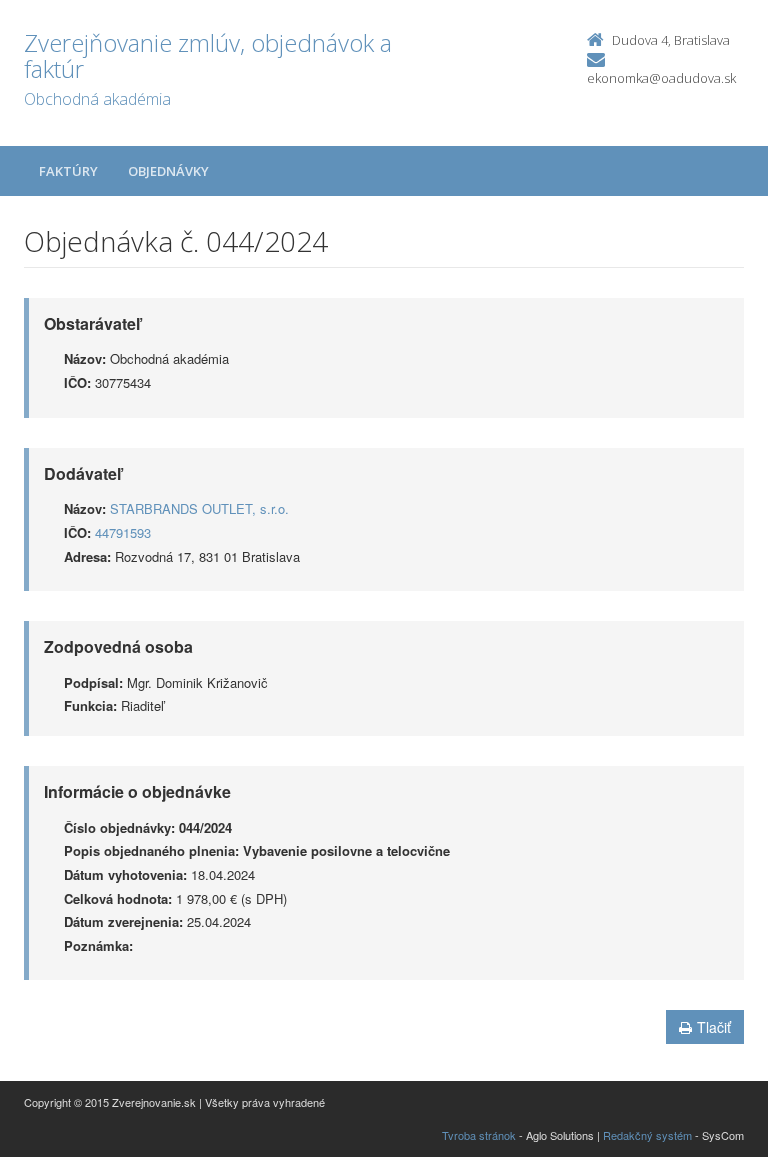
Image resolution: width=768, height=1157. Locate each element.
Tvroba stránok (479, 1135)
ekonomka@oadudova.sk (661, 78)
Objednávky (168, 171)
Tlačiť (714, 1027)
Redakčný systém (647, 1135)
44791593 (123, 532)
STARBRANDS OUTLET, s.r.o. (199, 508)
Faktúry (68, 171)
